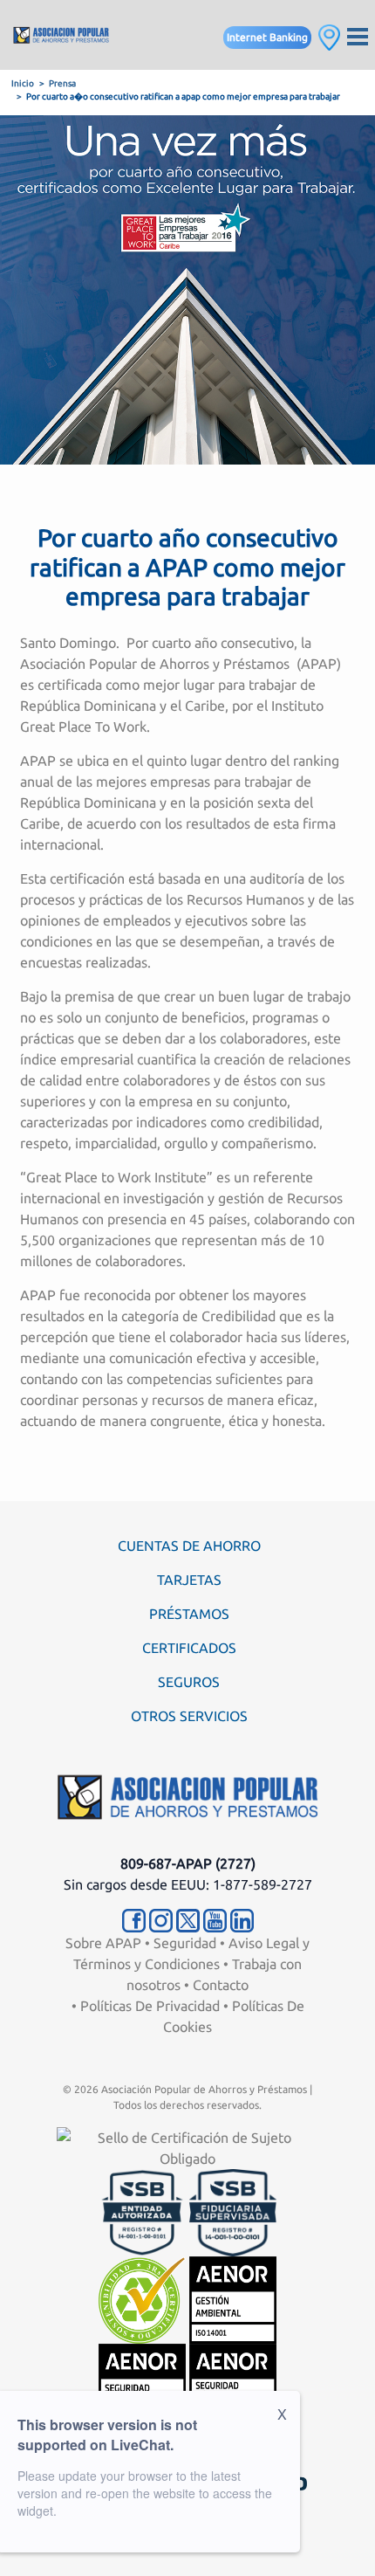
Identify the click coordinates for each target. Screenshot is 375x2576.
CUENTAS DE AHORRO (189, 1546)
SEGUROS (189, 1682)
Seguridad (185, 1943)
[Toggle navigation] (358, 35)
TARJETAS (189, 1580)
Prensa (62, 83)
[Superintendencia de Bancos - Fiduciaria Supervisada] (233, 2211)
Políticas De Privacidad (150, 2006)
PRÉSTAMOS (189, 1614)
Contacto (221, 1985)
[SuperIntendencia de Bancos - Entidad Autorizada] (142, 2211)
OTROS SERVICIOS (189, 1716)
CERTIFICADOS (189, 1648)
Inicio (23, 83)
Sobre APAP (103, 1943)
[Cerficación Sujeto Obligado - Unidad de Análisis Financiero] (187, 2146)
